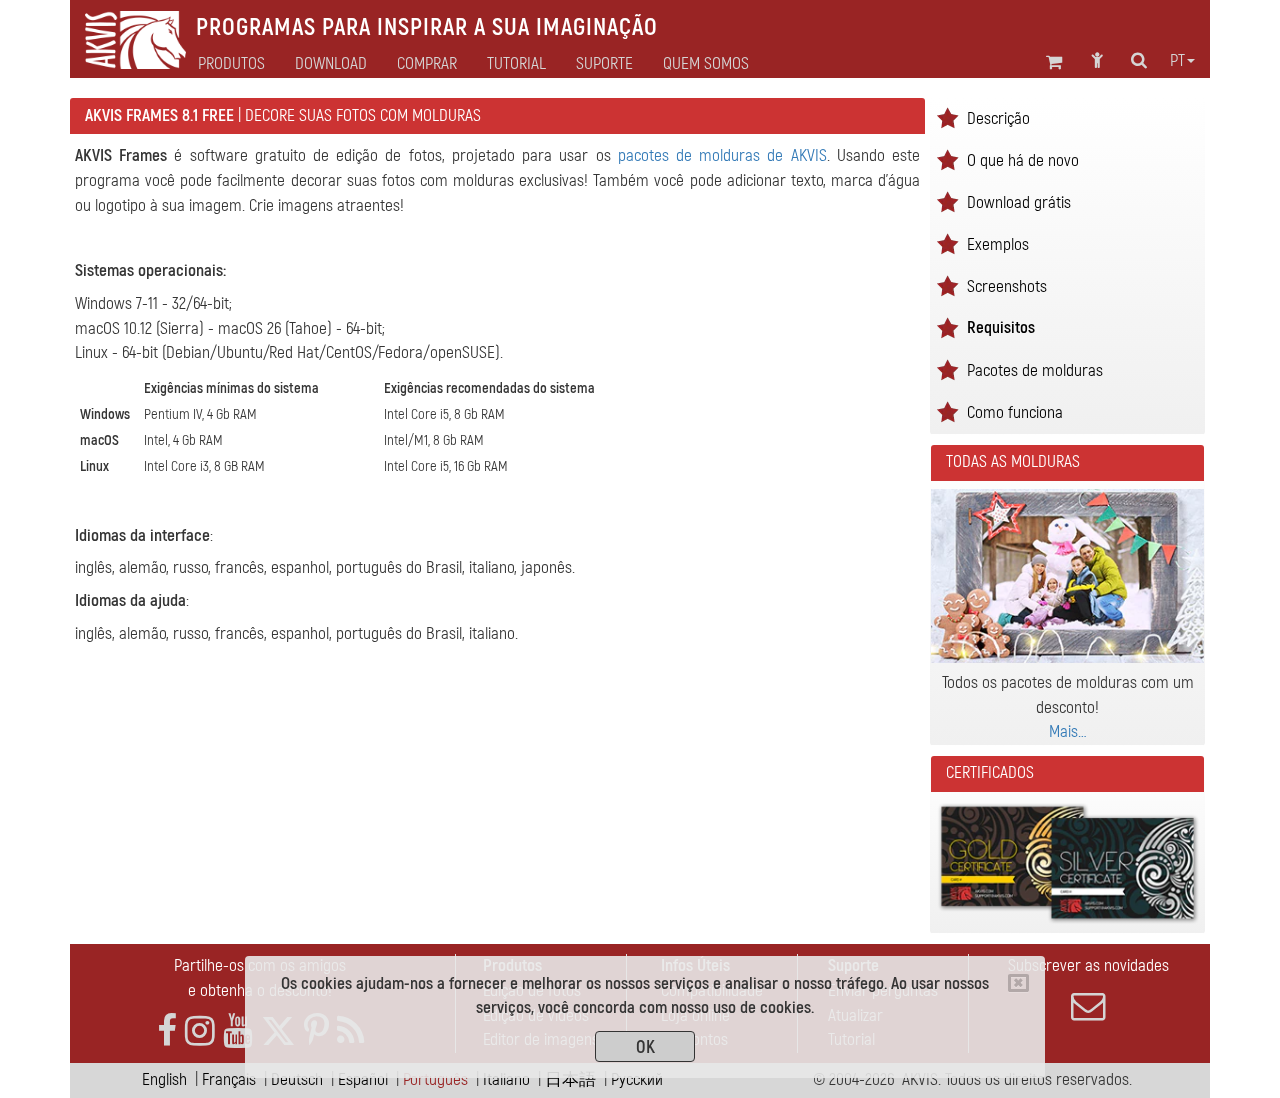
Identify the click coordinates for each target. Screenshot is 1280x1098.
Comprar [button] (427, 64)
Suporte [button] (604, 64)
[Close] (1018, 983)
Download (331, 64)
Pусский (637, 1079)
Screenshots (1007, 286)
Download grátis (1019, 202)
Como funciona (1015, 412)
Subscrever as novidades (1088, 965)
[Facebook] (167, 1031)
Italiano (506, 1079)
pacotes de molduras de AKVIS (722, 155)
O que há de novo (1023, 160)
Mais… (1068, 731)
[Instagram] (200, 1031)
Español (363, 1079)
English (164, 1079)
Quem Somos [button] (706, 64)
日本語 (570, 1079)
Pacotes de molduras (1035, 370)
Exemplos (998, 244)
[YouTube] (238, 1031)
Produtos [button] (231, 64)
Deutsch (297, 1079)
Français (229, 1079)
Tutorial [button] (516, 64)
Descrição (998, 118)
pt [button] (1177, 61)
